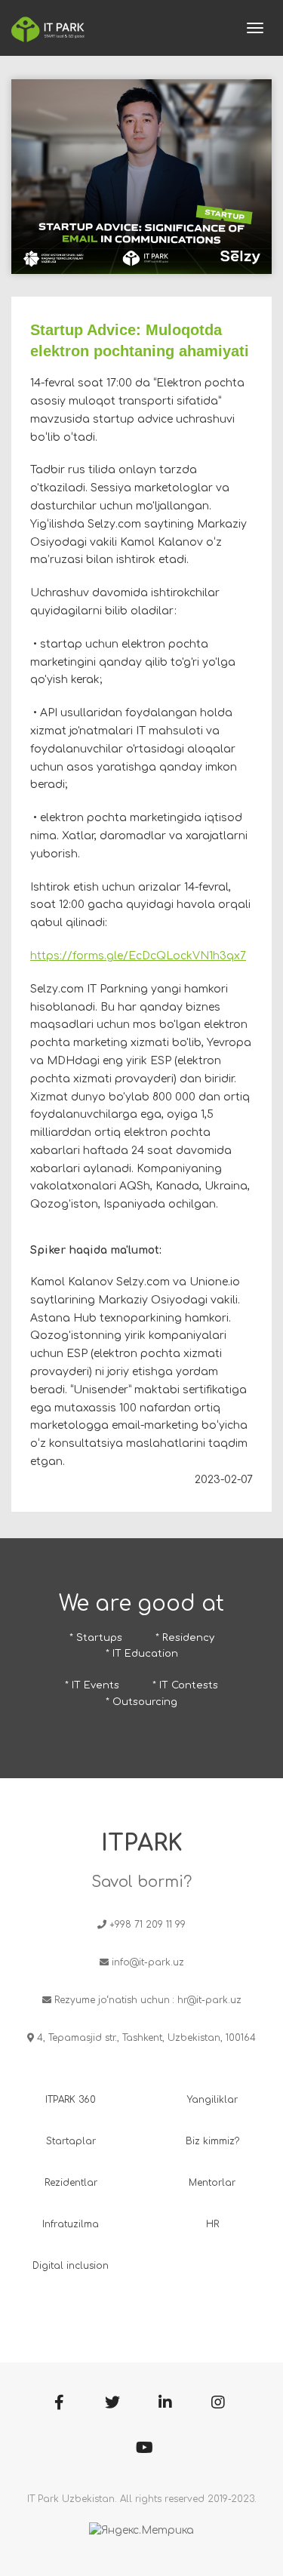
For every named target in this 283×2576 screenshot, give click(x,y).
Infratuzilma (71, 2224)
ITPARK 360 (71, 2100)
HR (212, 2224)
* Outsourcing (141, 1702)
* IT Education (142, 1654)
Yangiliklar (212, 2100)
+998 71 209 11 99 (148, 1925)
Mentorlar (212, 2183)
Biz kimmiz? (212, 2141)
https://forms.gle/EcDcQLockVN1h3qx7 (138, 956)
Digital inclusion (71, 2266)
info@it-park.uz (148, 1962)
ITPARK (142, 1844)
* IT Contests (185, 1685)
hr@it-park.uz (209, 2000)
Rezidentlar (71, 2183)
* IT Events (92, 1685)
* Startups (96, 1638)
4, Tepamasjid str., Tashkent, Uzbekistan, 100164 (146, 2038)
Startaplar (71, 2141)
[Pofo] (48, 28)
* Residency (185, 1638)
